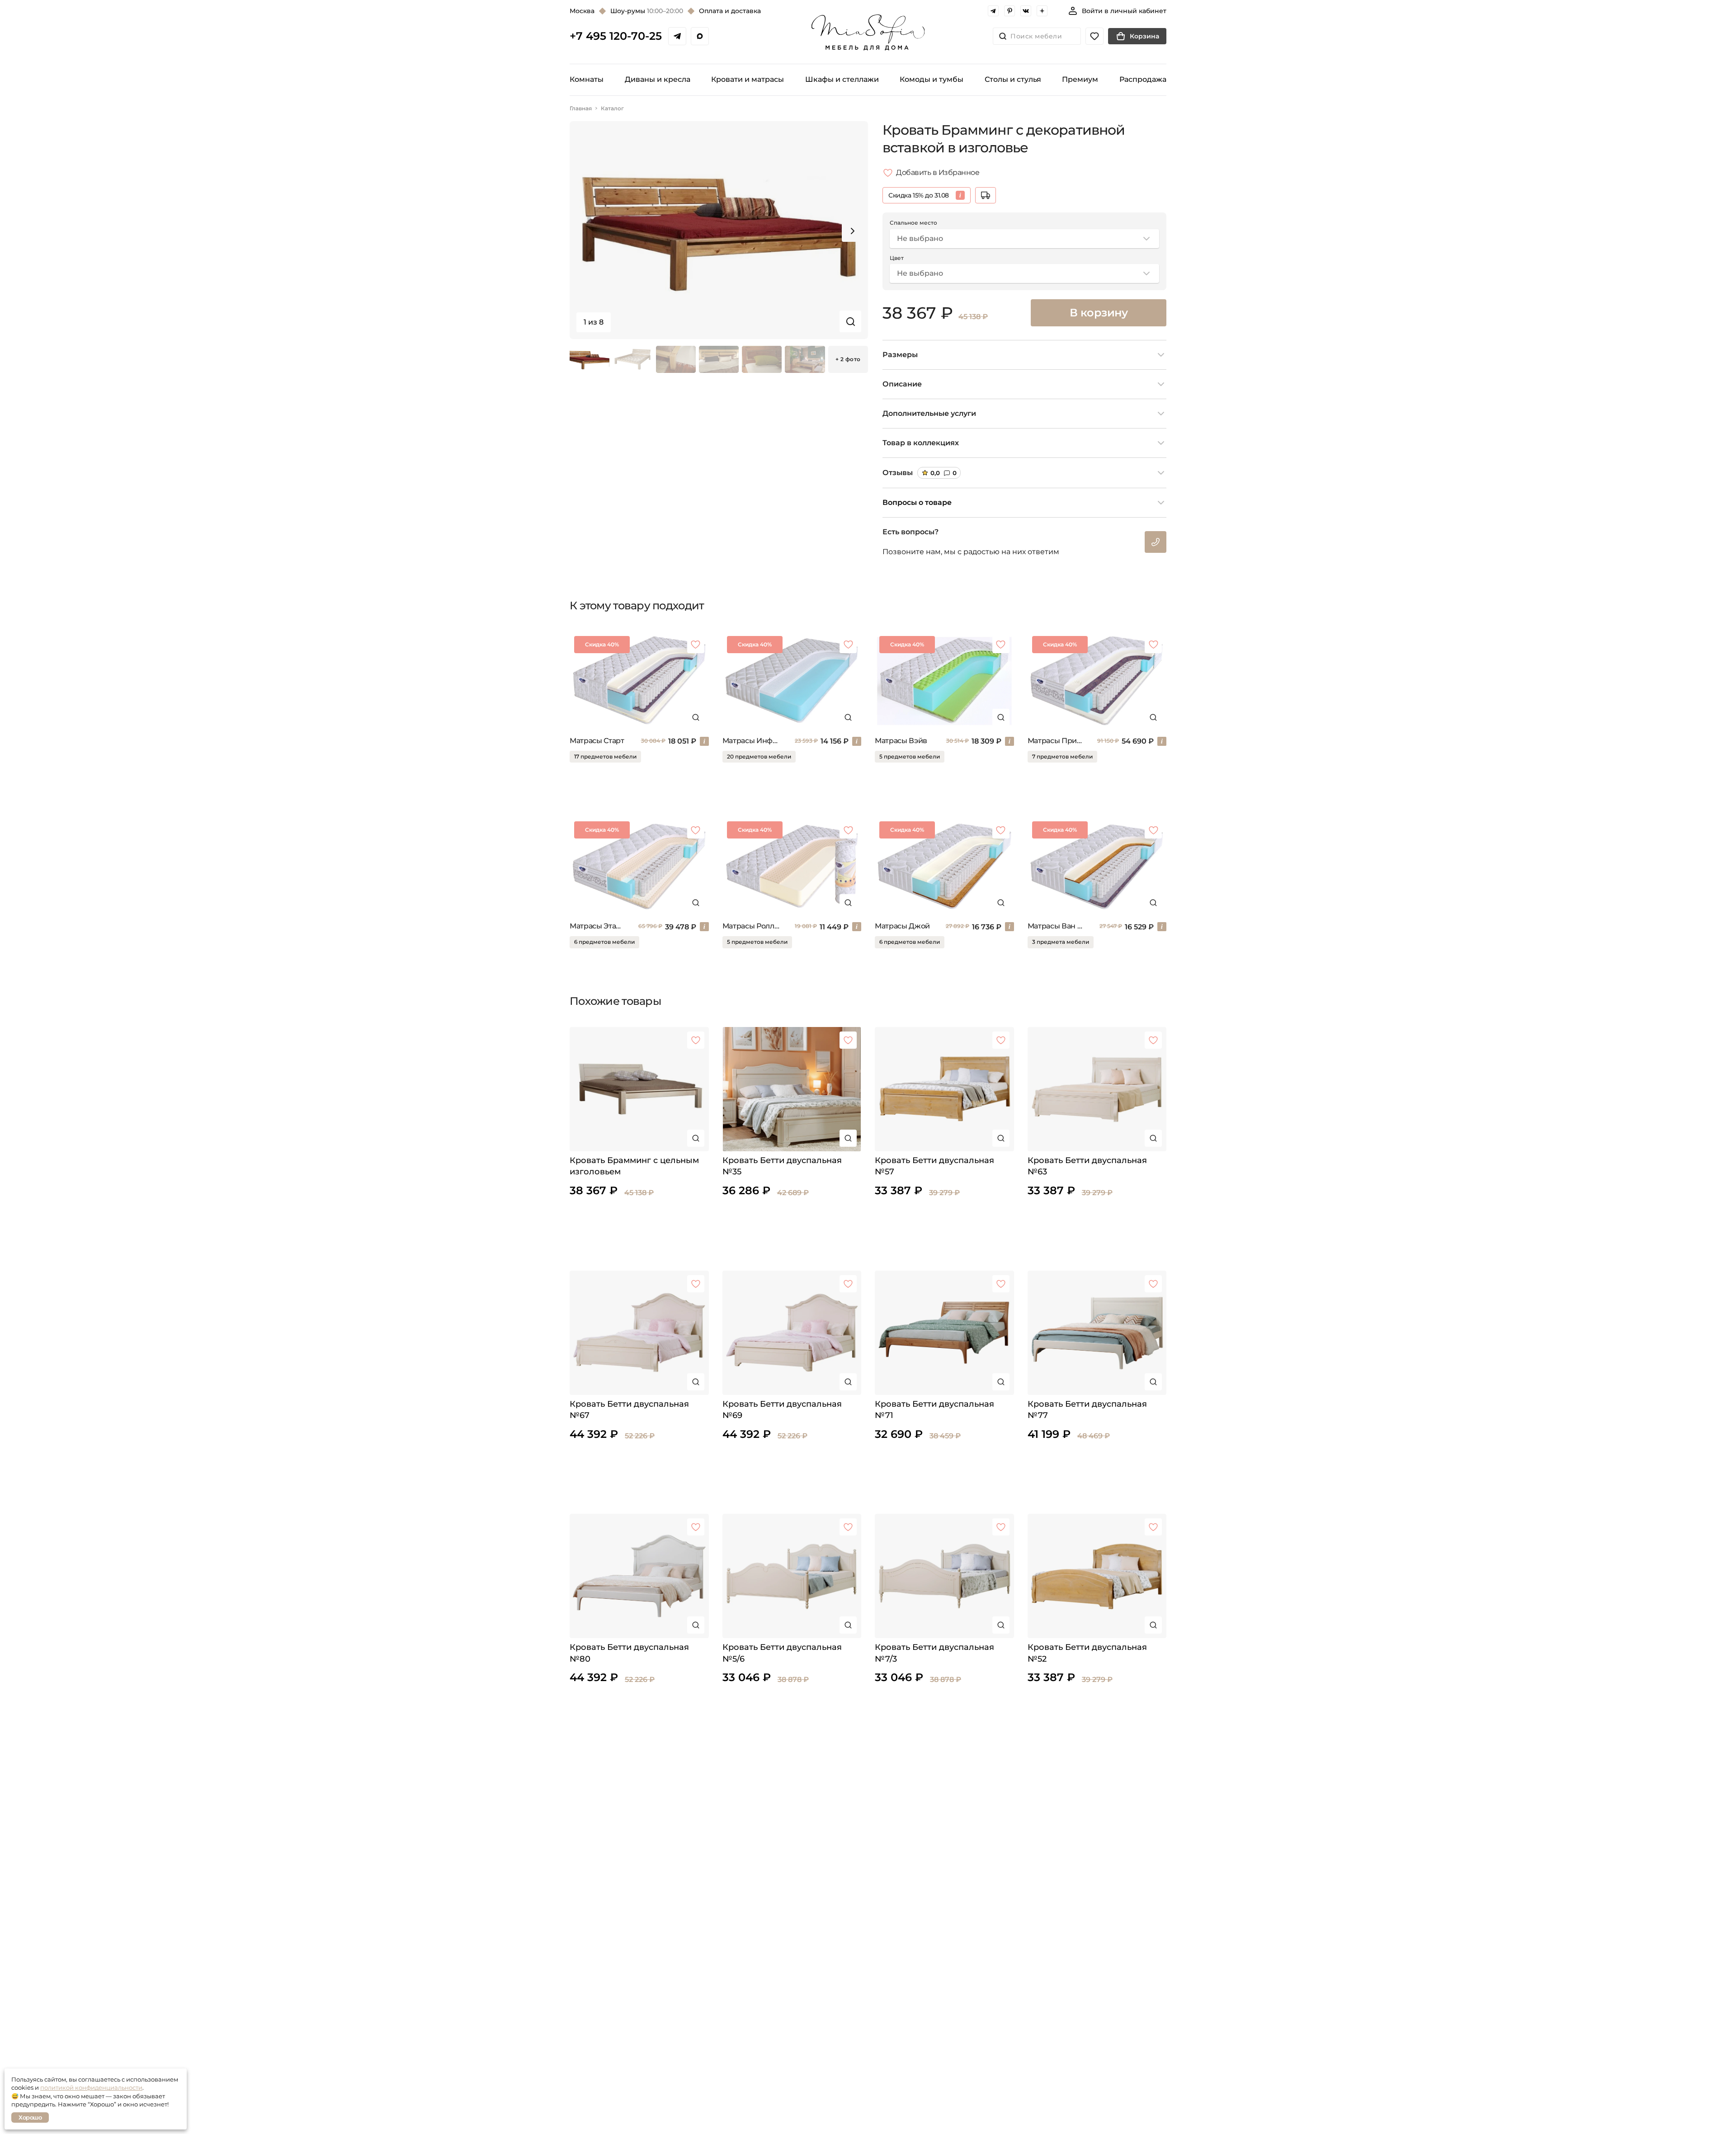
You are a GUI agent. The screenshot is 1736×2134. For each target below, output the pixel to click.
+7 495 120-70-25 (616, 36)
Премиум (1080, 79)
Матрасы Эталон (596, 926)
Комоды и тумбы (932, 79)
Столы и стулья (1013, 79)
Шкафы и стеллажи (842, 79)
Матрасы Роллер (751, 926)
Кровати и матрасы (748, 79)
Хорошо (30, 2117)
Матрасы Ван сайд (1056, 926)
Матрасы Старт (597, 741)
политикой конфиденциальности (91, 2087)
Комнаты (587, 79)
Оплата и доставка (730, 11)
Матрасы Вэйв (901, 741)
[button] (853, 231)
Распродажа (1143, 79)
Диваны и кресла (658, 79)
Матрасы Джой (902, 926)
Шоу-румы (647, 11)
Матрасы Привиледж (1055, 741)
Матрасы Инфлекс (751, 741)
